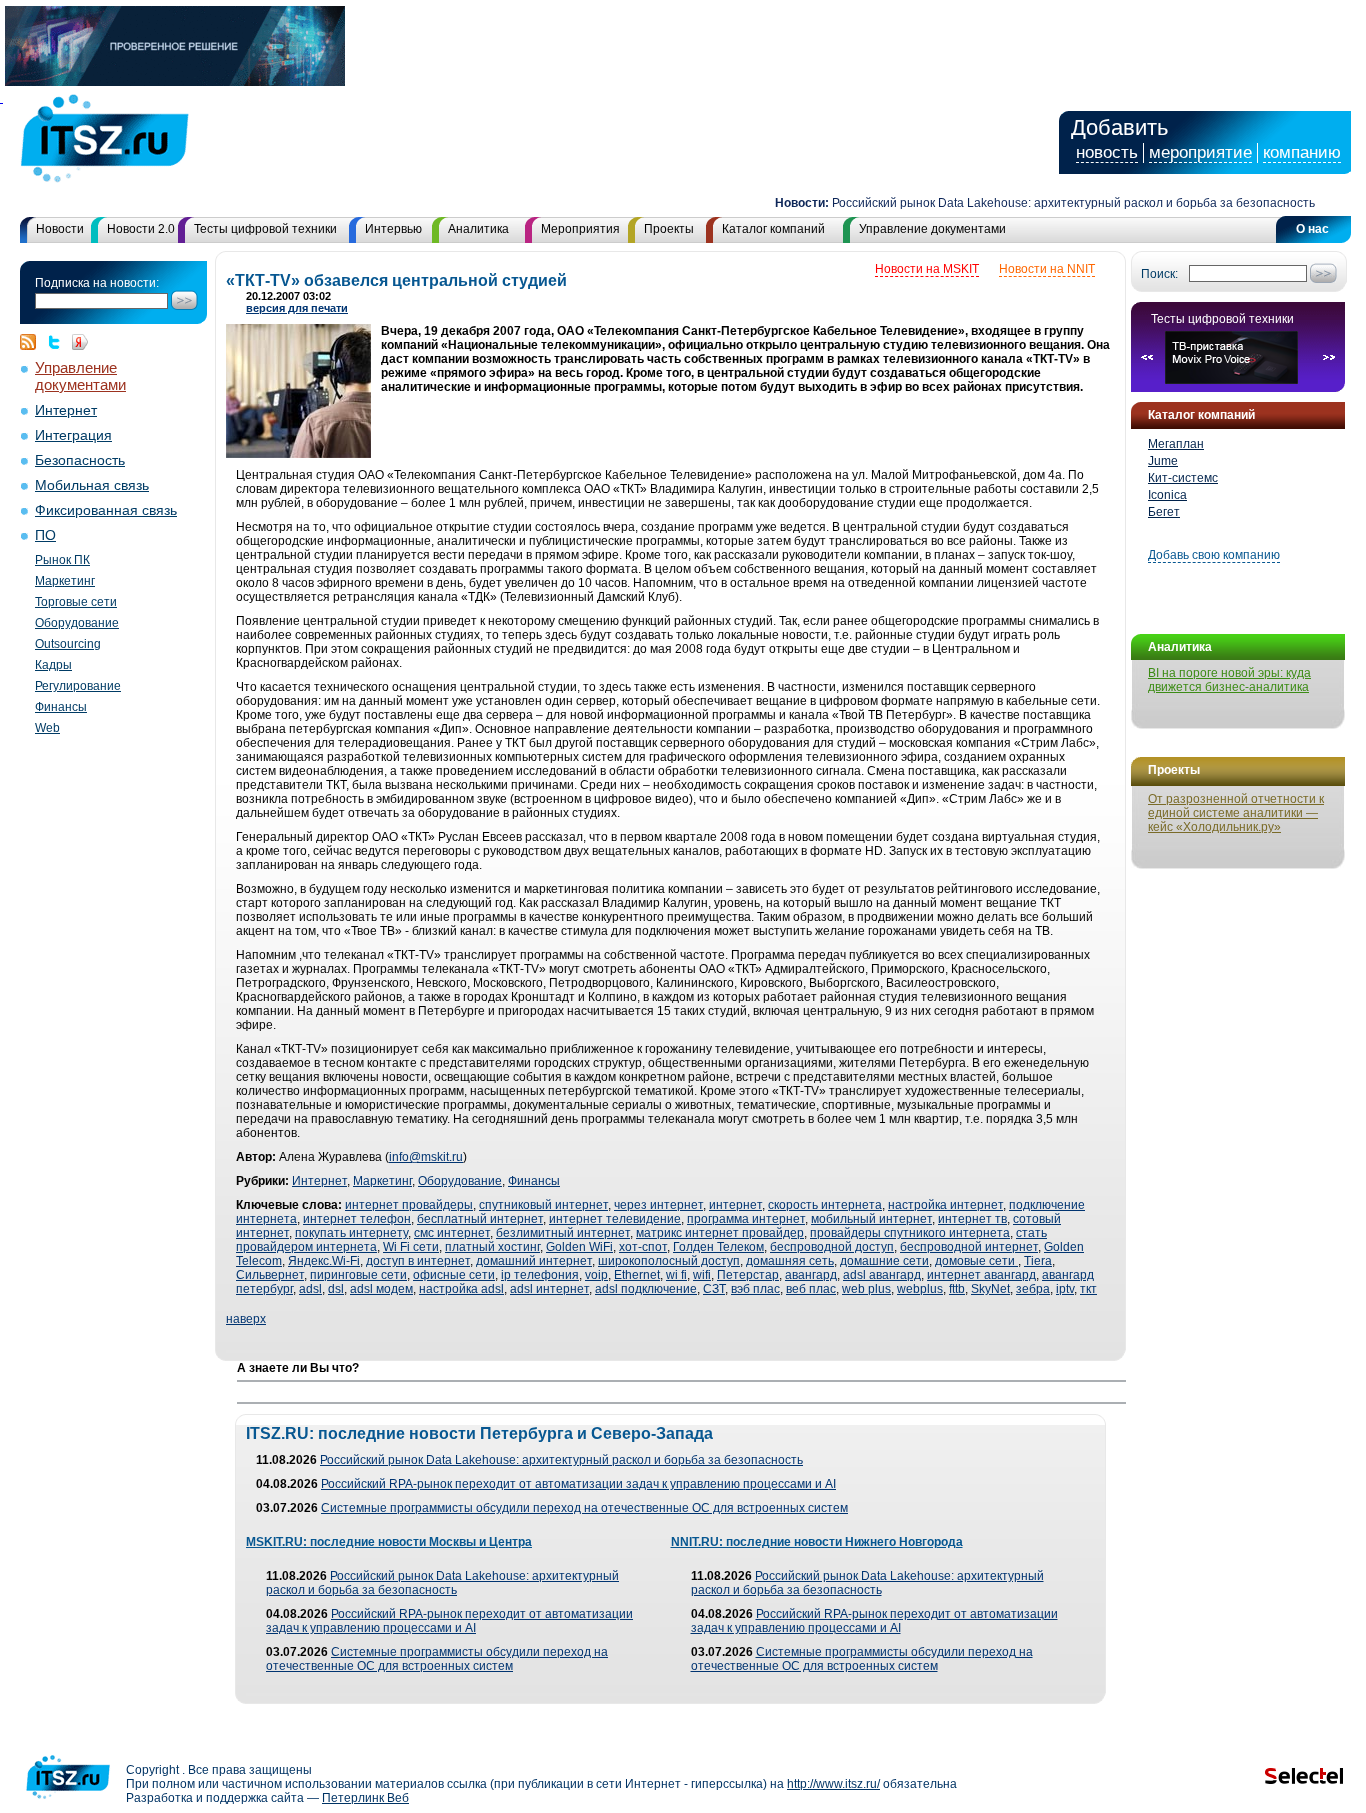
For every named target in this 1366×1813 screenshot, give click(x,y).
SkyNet (990, 1289)
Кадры (53, 665)
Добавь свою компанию (1214, 555)
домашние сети (884, 1261)
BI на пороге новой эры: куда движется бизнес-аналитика (1229, 680)
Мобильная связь (92, 485)
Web (47, 728)
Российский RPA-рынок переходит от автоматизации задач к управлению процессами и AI (578, 1484)
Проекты (669, 229)
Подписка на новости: (97, 283)
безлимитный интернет (563, 1233)
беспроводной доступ (832, 1247)
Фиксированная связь (106, 510)
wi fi (676, 1275)
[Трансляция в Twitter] (59, 342)
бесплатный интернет (480, 1219)
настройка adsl (461, 1289)
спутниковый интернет (543, 1205)
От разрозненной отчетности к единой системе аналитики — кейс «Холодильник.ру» (1236, 813)
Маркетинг (65, 581)
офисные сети (454, 1275)
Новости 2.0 (141, 229)
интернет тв (972, 1219)
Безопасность (80, 460)
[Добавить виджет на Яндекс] (80, 342)
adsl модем (381, 1289)
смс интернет (452, 1233)
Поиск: (1159, 274)
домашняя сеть (790, 1261)
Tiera (1038, 1261)
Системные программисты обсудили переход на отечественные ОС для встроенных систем (584, 1508)
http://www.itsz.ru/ (833, 1784)
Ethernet (637, 1275)
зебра (1033, 1289)
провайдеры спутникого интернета (910, 1233)
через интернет (658, 1205)
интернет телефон (357, 1219)
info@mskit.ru (426, 1157)
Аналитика (478, 229)
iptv (1065, 1289)
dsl (336, 1289)
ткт (1088, 1289)
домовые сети (976, 1261)
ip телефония (540, 1275)
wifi (702, 1275)
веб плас (811, 1289)
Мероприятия (580, 229)
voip (596, 1275)
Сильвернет (270, 1275)
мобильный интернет (871, 1219)
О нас (1312, 229)
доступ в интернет (418, 1261)
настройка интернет (945, 1205)
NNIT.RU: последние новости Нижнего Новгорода (817, 1542)
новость (1107, 152)
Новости (60, 229)
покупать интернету (351, 1233)
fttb (957, 1289)
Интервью (393, 229)
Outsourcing (68, 644)
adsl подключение (646, 1289)
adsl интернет (549, 1289)
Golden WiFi (579, 1247)
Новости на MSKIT (927, 269)
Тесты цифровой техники (265, 229)
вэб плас (755, 1289)
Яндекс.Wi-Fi (324, 1261)
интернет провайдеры (409, 1205)
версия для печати (297, 308)
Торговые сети (76, 602)
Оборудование (77, 623)
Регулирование (78, 686)
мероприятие (1200, 152)
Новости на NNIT (1047, 269)
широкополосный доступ (669, 1261)
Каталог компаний (773, 229)
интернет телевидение (615, 1219)
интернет (735, 1205)
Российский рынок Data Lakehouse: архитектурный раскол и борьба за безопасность (1049, 203)
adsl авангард (882, 1275)
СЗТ (714, 1289)
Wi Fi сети (411, 1247)
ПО (45, 535)
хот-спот (643, 1247)
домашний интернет (534, 1261)
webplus (920, 1289)
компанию (1302, 152)
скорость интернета (825, 1205)
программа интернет (746, 1219)
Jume (1163, 461)
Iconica (1167, 495)
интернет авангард (981, 1275)
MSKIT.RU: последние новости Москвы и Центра (389, 1542)
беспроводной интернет (969, 1247)
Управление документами (932, 229)
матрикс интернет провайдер (720, 1233)
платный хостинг (492, 1247)
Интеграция (73, 435)
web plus (866, 1289)
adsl (310, 1289)
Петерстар (748, 1275)
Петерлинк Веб (365, 1798)
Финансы (61, 707)
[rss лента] (33, 342)
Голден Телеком (718, 1247)
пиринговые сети (358, 1275)
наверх (246, 1319)
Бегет (1164, 512)
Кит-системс (1183, 478)
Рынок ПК (62, 560)
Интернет (66, 410)
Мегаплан (1176, 444)
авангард (811, 1275)
